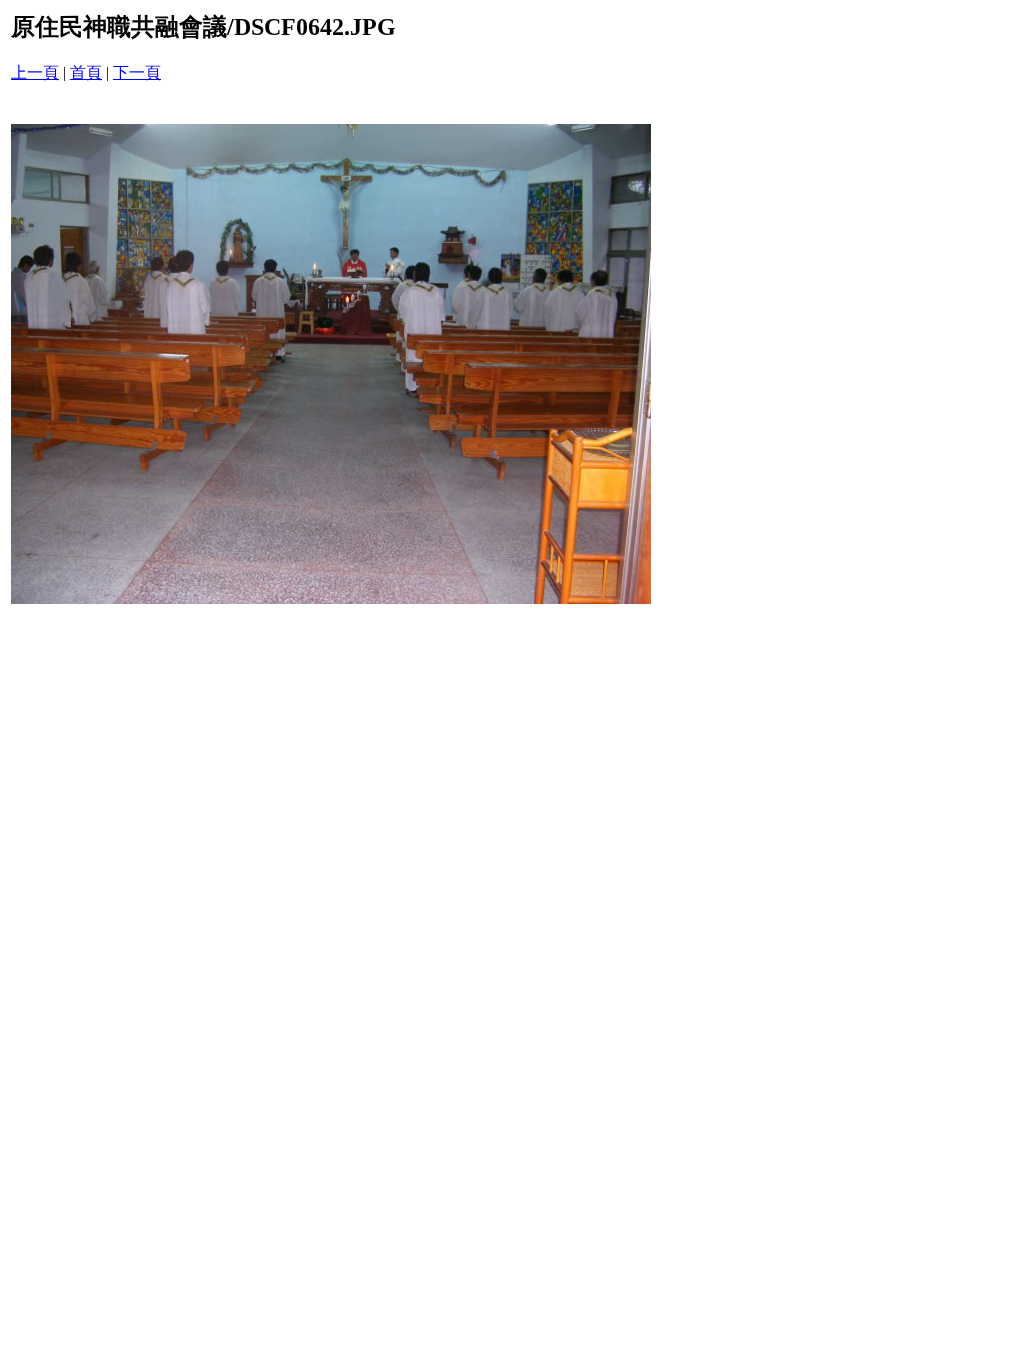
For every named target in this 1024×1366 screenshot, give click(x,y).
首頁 (86, 72)
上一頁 (35, 72)
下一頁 (137, 72)
